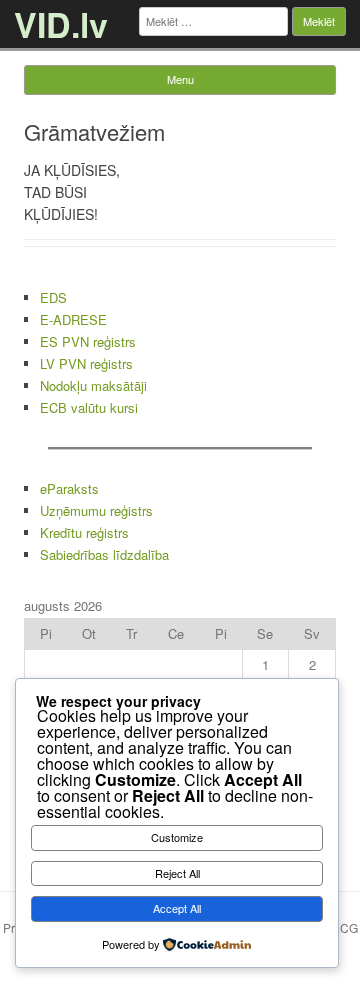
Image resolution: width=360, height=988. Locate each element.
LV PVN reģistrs (86, 363)
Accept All (177, 908)
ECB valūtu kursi (89, 407)
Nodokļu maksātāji (93, 385)
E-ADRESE (73, 319)
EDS (53, 297)
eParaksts (69, 488)
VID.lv (61, 24)
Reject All (177, 873)
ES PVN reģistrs (88, 341)
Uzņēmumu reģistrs (96, 510)
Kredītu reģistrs (84, 532)
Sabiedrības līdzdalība (104, 554)
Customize (177, 837)
